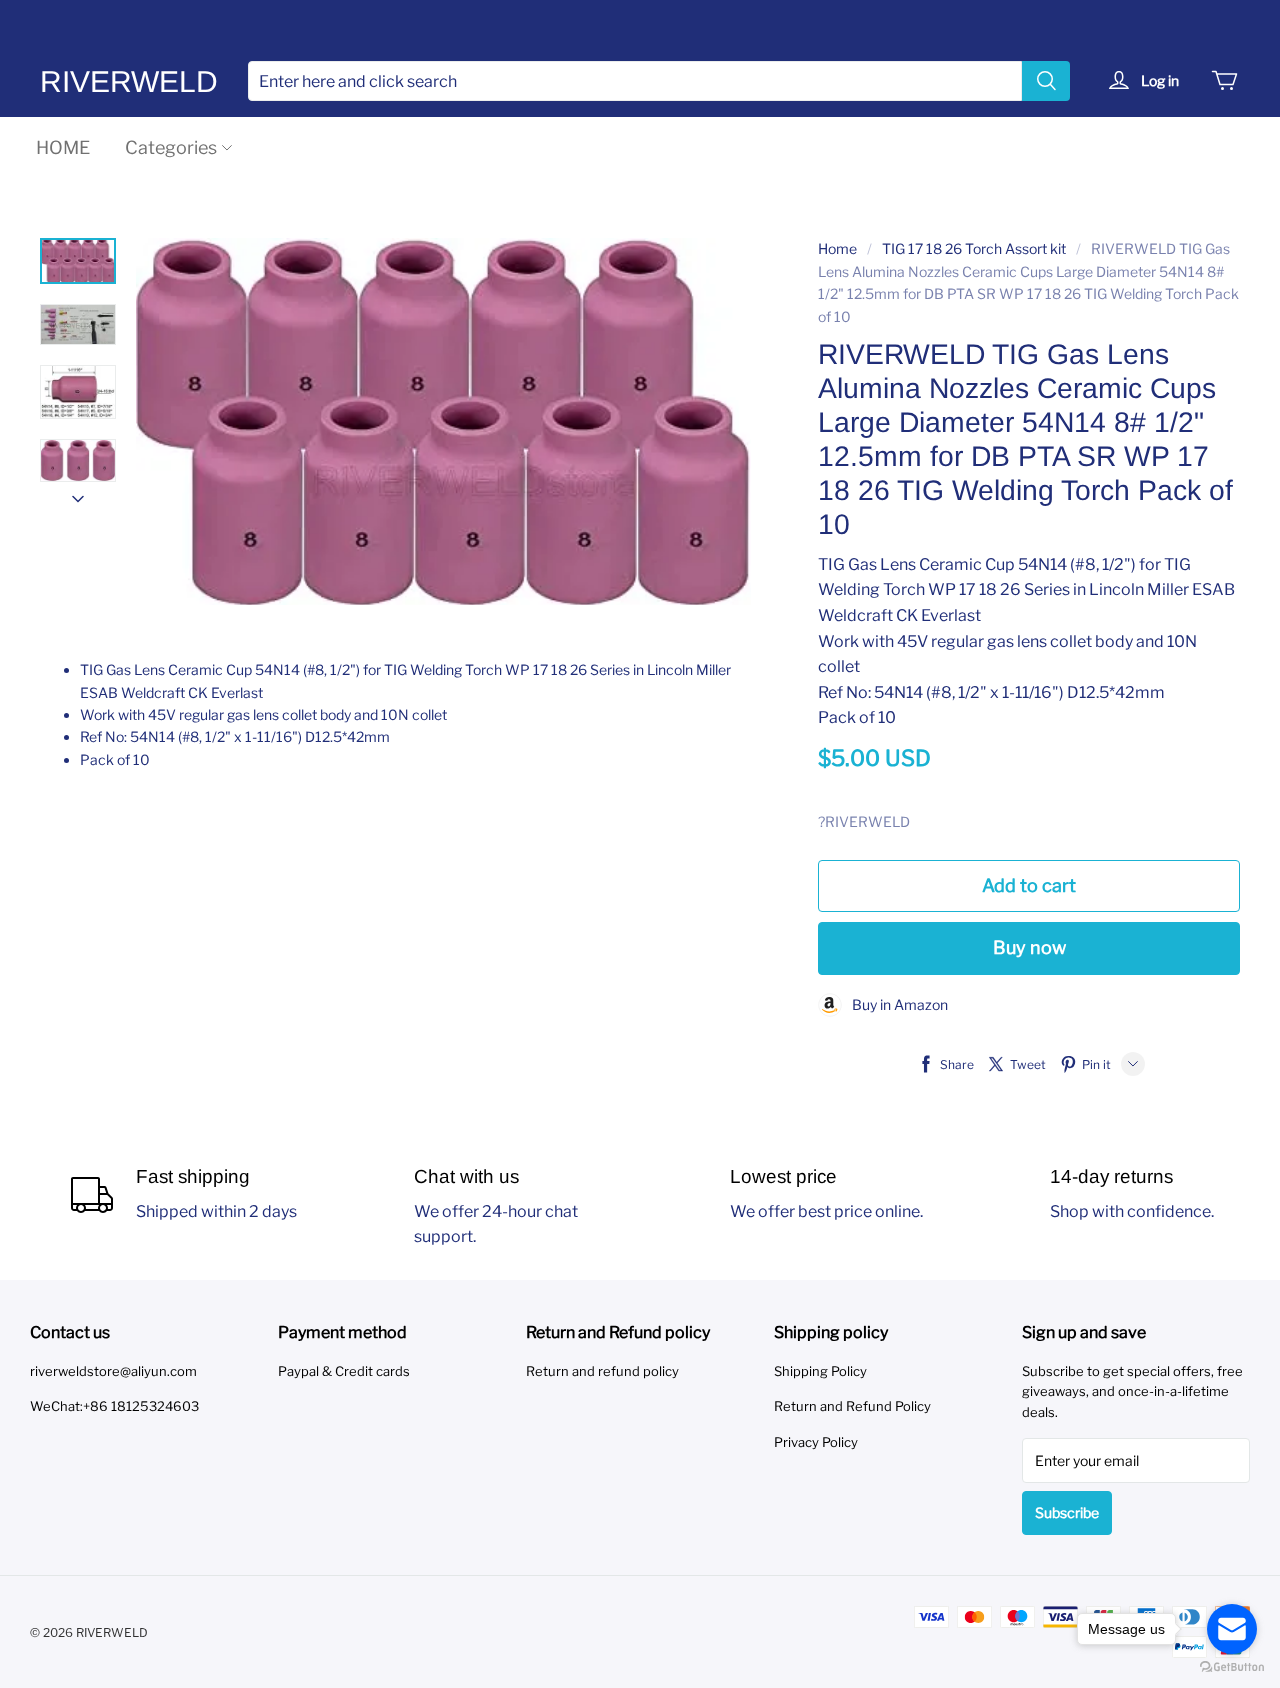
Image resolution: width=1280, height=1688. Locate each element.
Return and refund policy (602, 1371)
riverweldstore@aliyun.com (113, 1371)
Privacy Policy (816, 1442)
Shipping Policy (820, 1371)
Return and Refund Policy (852, 1406)
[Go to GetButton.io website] (1232, 1667)
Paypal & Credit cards (344, 1371)
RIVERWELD (129, 81)
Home (837, 248)
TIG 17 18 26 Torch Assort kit (974, 248)
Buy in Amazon (895, 1004)
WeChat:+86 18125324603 (114, 1406)
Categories (171, 147)
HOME (63, 147)
